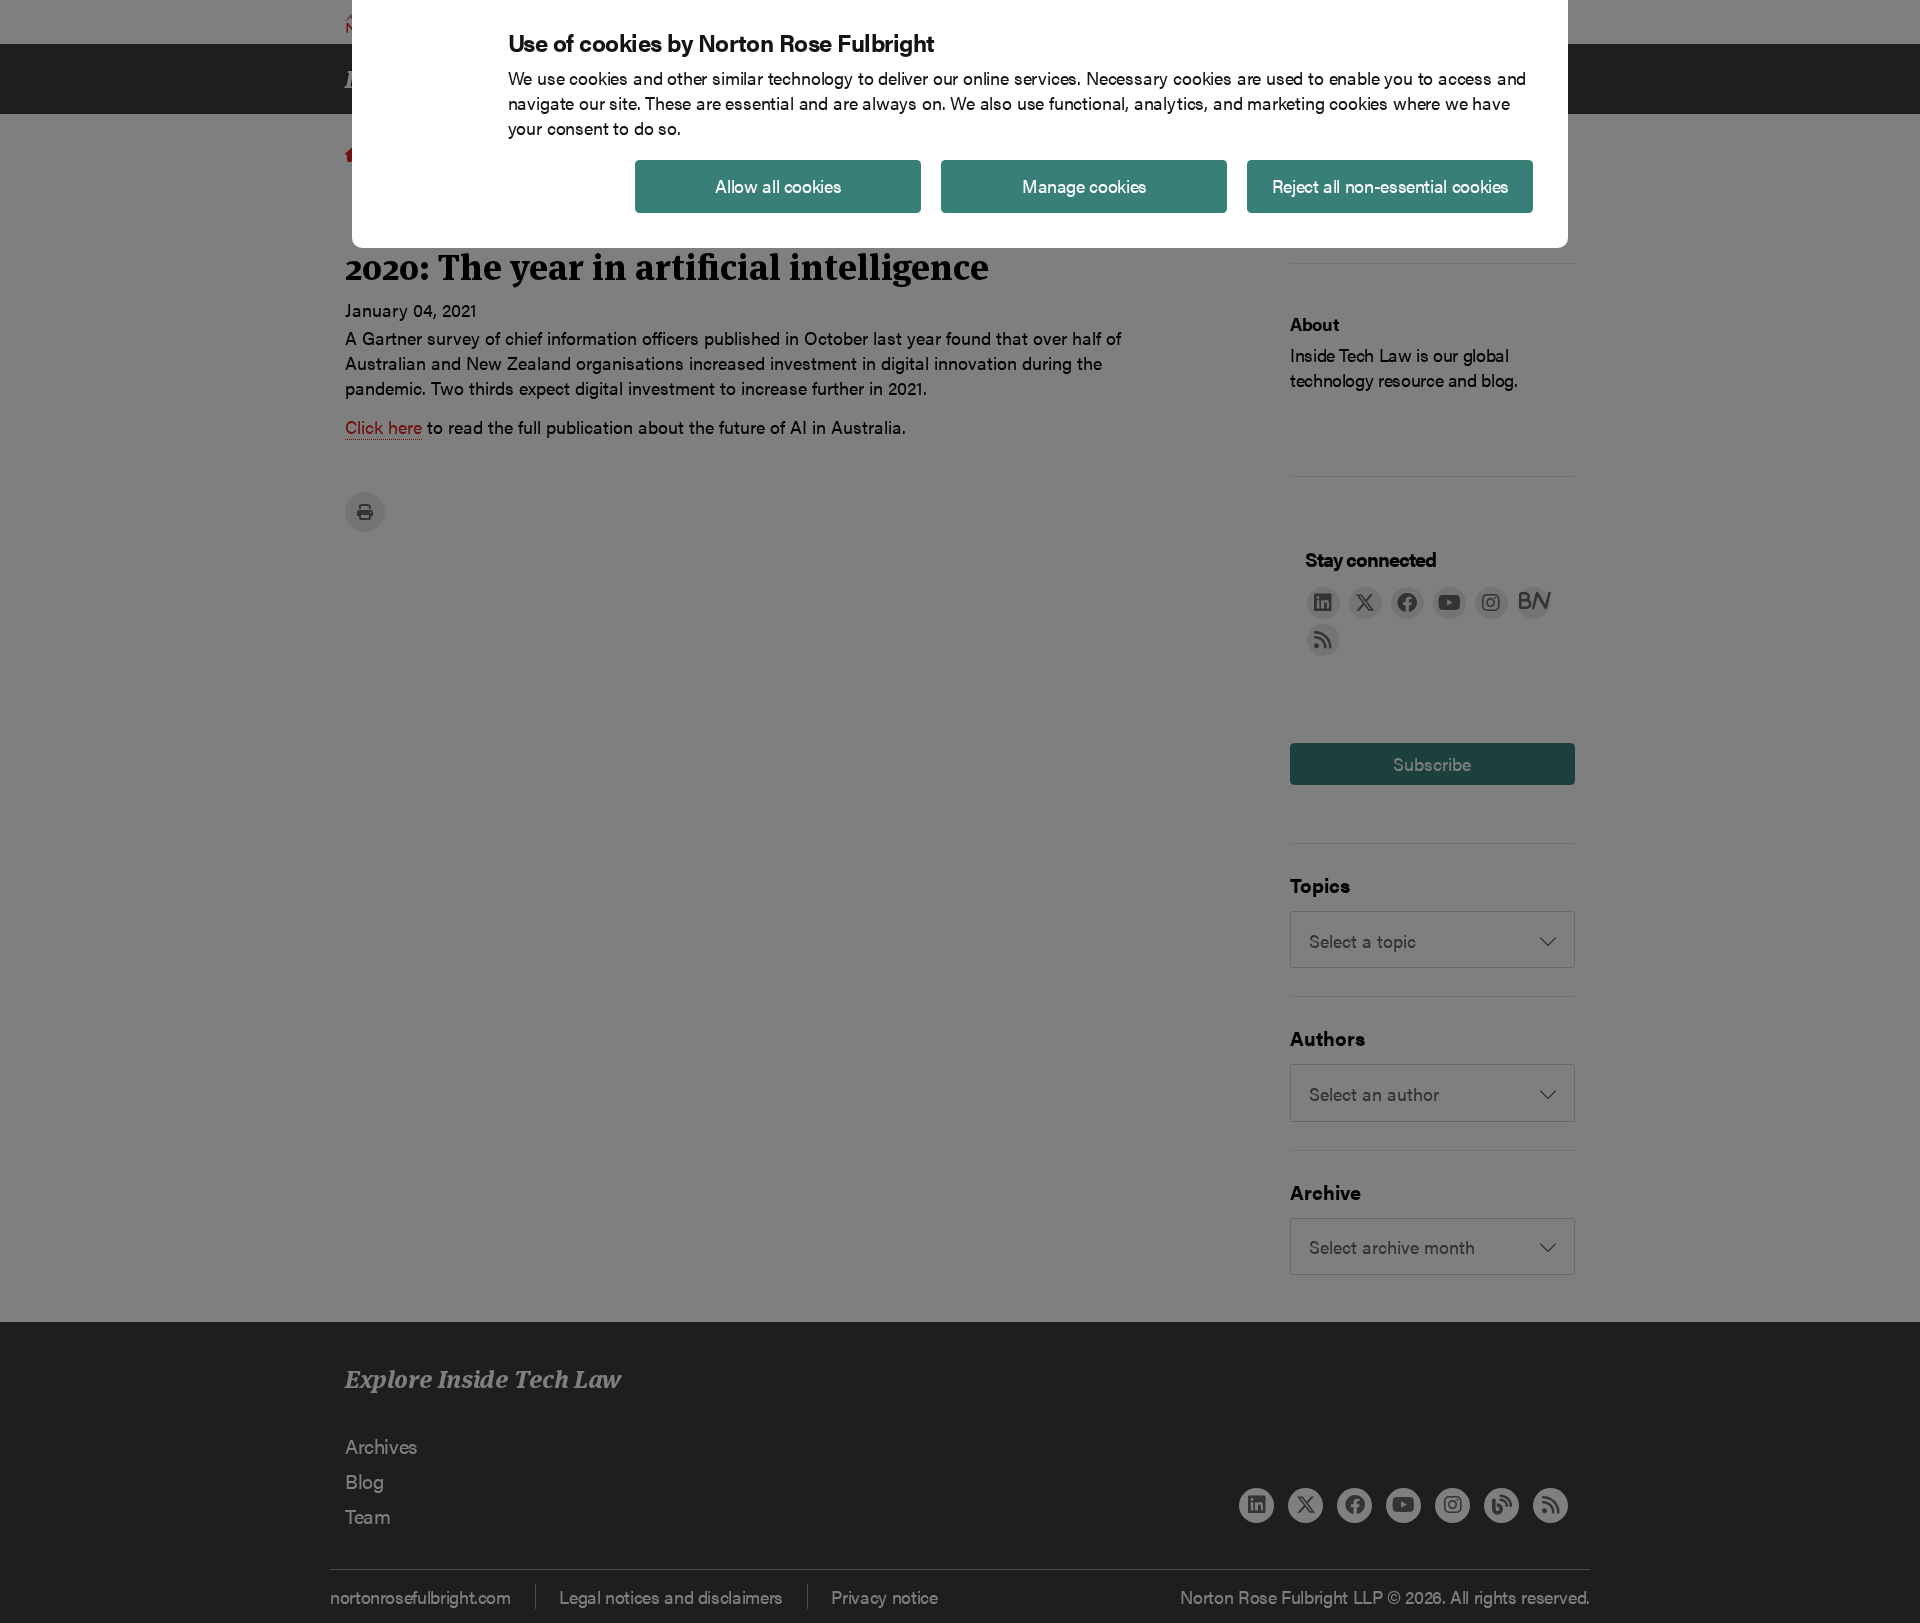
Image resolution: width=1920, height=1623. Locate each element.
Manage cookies (1084, 185)
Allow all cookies (778, 185)
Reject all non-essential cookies (1390, 185)
